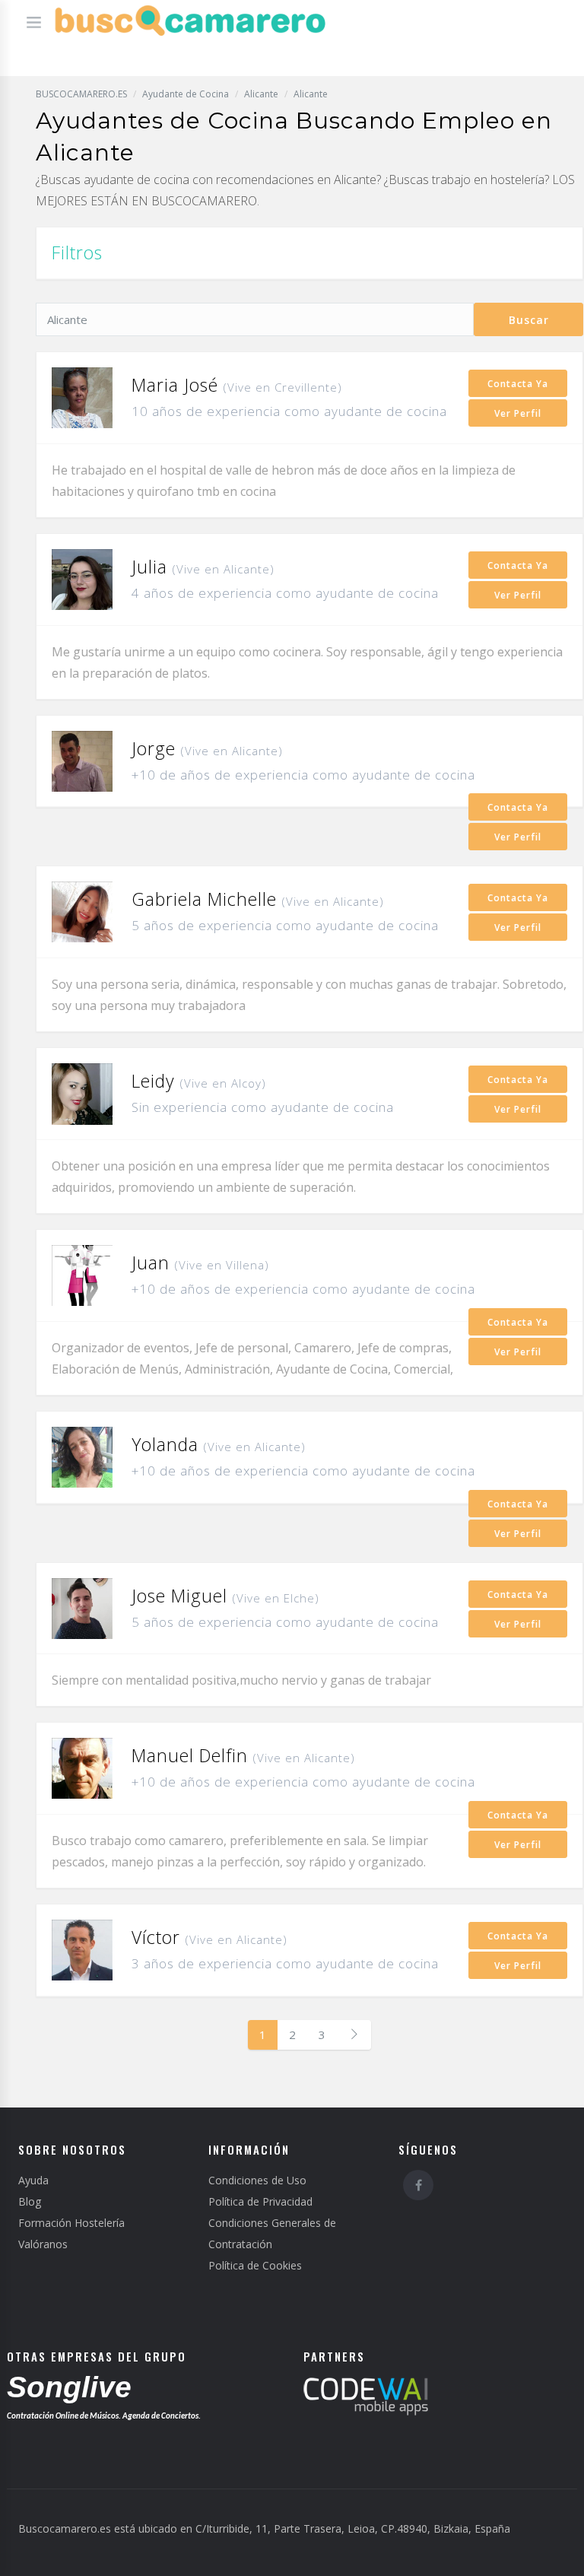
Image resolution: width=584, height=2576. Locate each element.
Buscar (529, 320)
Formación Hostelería (71, 2223)
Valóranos (43, 2244)
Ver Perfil (518, 413)
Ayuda (33, 2180)
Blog (30, 2201)
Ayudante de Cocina (186, 94)
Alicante (261, 94)
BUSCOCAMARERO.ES (81, 94)
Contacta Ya (518, 384)
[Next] (354, 2035)
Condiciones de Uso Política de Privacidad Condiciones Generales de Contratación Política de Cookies (272, 2223)
